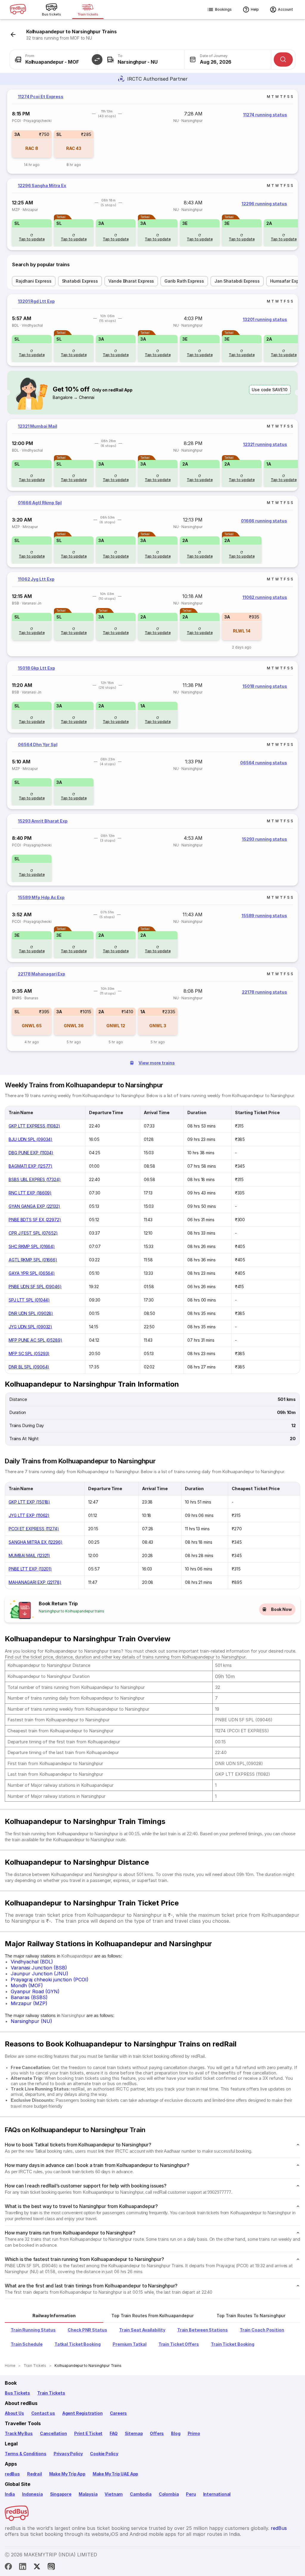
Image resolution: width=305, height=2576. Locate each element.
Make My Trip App (67, 2474)
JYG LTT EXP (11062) (29, 1515)
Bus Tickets (17, 2393)
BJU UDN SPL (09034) (31, 1139)
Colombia (169, 2494)
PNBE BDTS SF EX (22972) (35, 1220)
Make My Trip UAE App (115, 2474)
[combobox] (53, 59)
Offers (157, 2433)
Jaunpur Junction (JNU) (39, 1974)
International (217, 2494)
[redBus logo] (18, 10)
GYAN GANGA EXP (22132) (34, 1206)
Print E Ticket (88, 2433)
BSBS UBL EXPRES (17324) (35, 1179)
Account (285, 9)
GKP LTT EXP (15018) (29, 1502)
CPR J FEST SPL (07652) (33, 1233)
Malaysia (88, 2494)
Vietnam (114, 2494)
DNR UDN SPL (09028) (31, 1313)
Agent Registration (83, 2413)
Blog (176, 2433)
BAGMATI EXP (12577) (31, 1166)
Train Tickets (51, 2393)
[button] (97, 59)
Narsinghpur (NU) (31, 2021)
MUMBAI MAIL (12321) (29, 1555)
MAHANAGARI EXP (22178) (35, 1582)
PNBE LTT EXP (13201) (30, 1569)
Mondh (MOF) (27, 1985)
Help (255, 9)
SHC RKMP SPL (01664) (32, 1246)
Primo (194, 2433)
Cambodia (141, 2494)
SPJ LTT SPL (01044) (29, 1300)
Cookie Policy (104, 2454)
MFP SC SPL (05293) (29, 1353)
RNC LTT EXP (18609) (30, 1193)
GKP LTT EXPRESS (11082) (34, 1126)
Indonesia (32, 2494)
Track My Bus (19, 2433)
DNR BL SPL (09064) (29, 1367)
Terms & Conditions (26, 2454)
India (10, 2494)
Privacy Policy (68, 2454)
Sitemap (134, 2433)
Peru (191, 2494)
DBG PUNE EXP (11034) (31, 1153)
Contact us (43, 2413)
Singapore (61, 2494)
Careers (119, 2413)
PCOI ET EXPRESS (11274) (34, 1529)
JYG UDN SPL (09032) (30, 1327)
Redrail (35, 2474)
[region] (152, 132)
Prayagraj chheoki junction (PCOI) (50, 1980)
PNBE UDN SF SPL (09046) (35, 1287)
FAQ (113, 2433)
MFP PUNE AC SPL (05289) (35, 1340)
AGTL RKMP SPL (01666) (33, 1260)
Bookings (223, 9)
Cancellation (53, 2433)
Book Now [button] (281, 1609)
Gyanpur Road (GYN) (35, 1991)
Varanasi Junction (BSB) (39, 1968)
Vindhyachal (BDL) (32, 1962)
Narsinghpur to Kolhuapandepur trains (71, 1611)
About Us (14, 2413)
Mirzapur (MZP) (29, 2003)
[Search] (283, 59)
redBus (12, 2474)
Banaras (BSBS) (29, 1997)
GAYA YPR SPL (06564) (32, 1273)
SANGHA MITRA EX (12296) (36, 1542)
